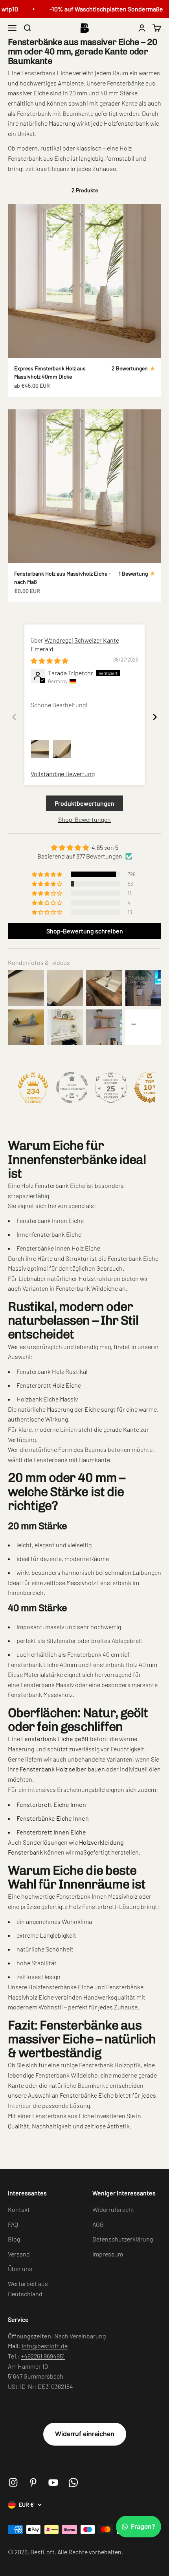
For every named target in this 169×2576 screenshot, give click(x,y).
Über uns (20, 2268)
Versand (19, 2254)
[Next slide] (155, 717)
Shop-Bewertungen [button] (84, 819)
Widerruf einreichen (85, 2434)
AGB (98, 2224)
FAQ (13, 2224)
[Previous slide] (14, 717)
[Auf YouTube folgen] (53, 2482)
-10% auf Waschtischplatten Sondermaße (100, 9)
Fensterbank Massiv (47, 1685)
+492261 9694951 (43, 2356)
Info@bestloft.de (45, 2346)
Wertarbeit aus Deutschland (28, 2289)
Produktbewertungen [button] (84, 803)
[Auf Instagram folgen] (13, 2482)
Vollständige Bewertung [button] (63, 774)
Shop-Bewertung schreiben (85, 931)
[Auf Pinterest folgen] (33, 2482)
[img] (50, 661)
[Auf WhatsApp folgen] (73, 2482)
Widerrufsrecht (113, 2209)
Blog (14, 2239)
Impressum (108, 2254)
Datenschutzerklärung (123, 2239)
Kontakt (19, 2209)
